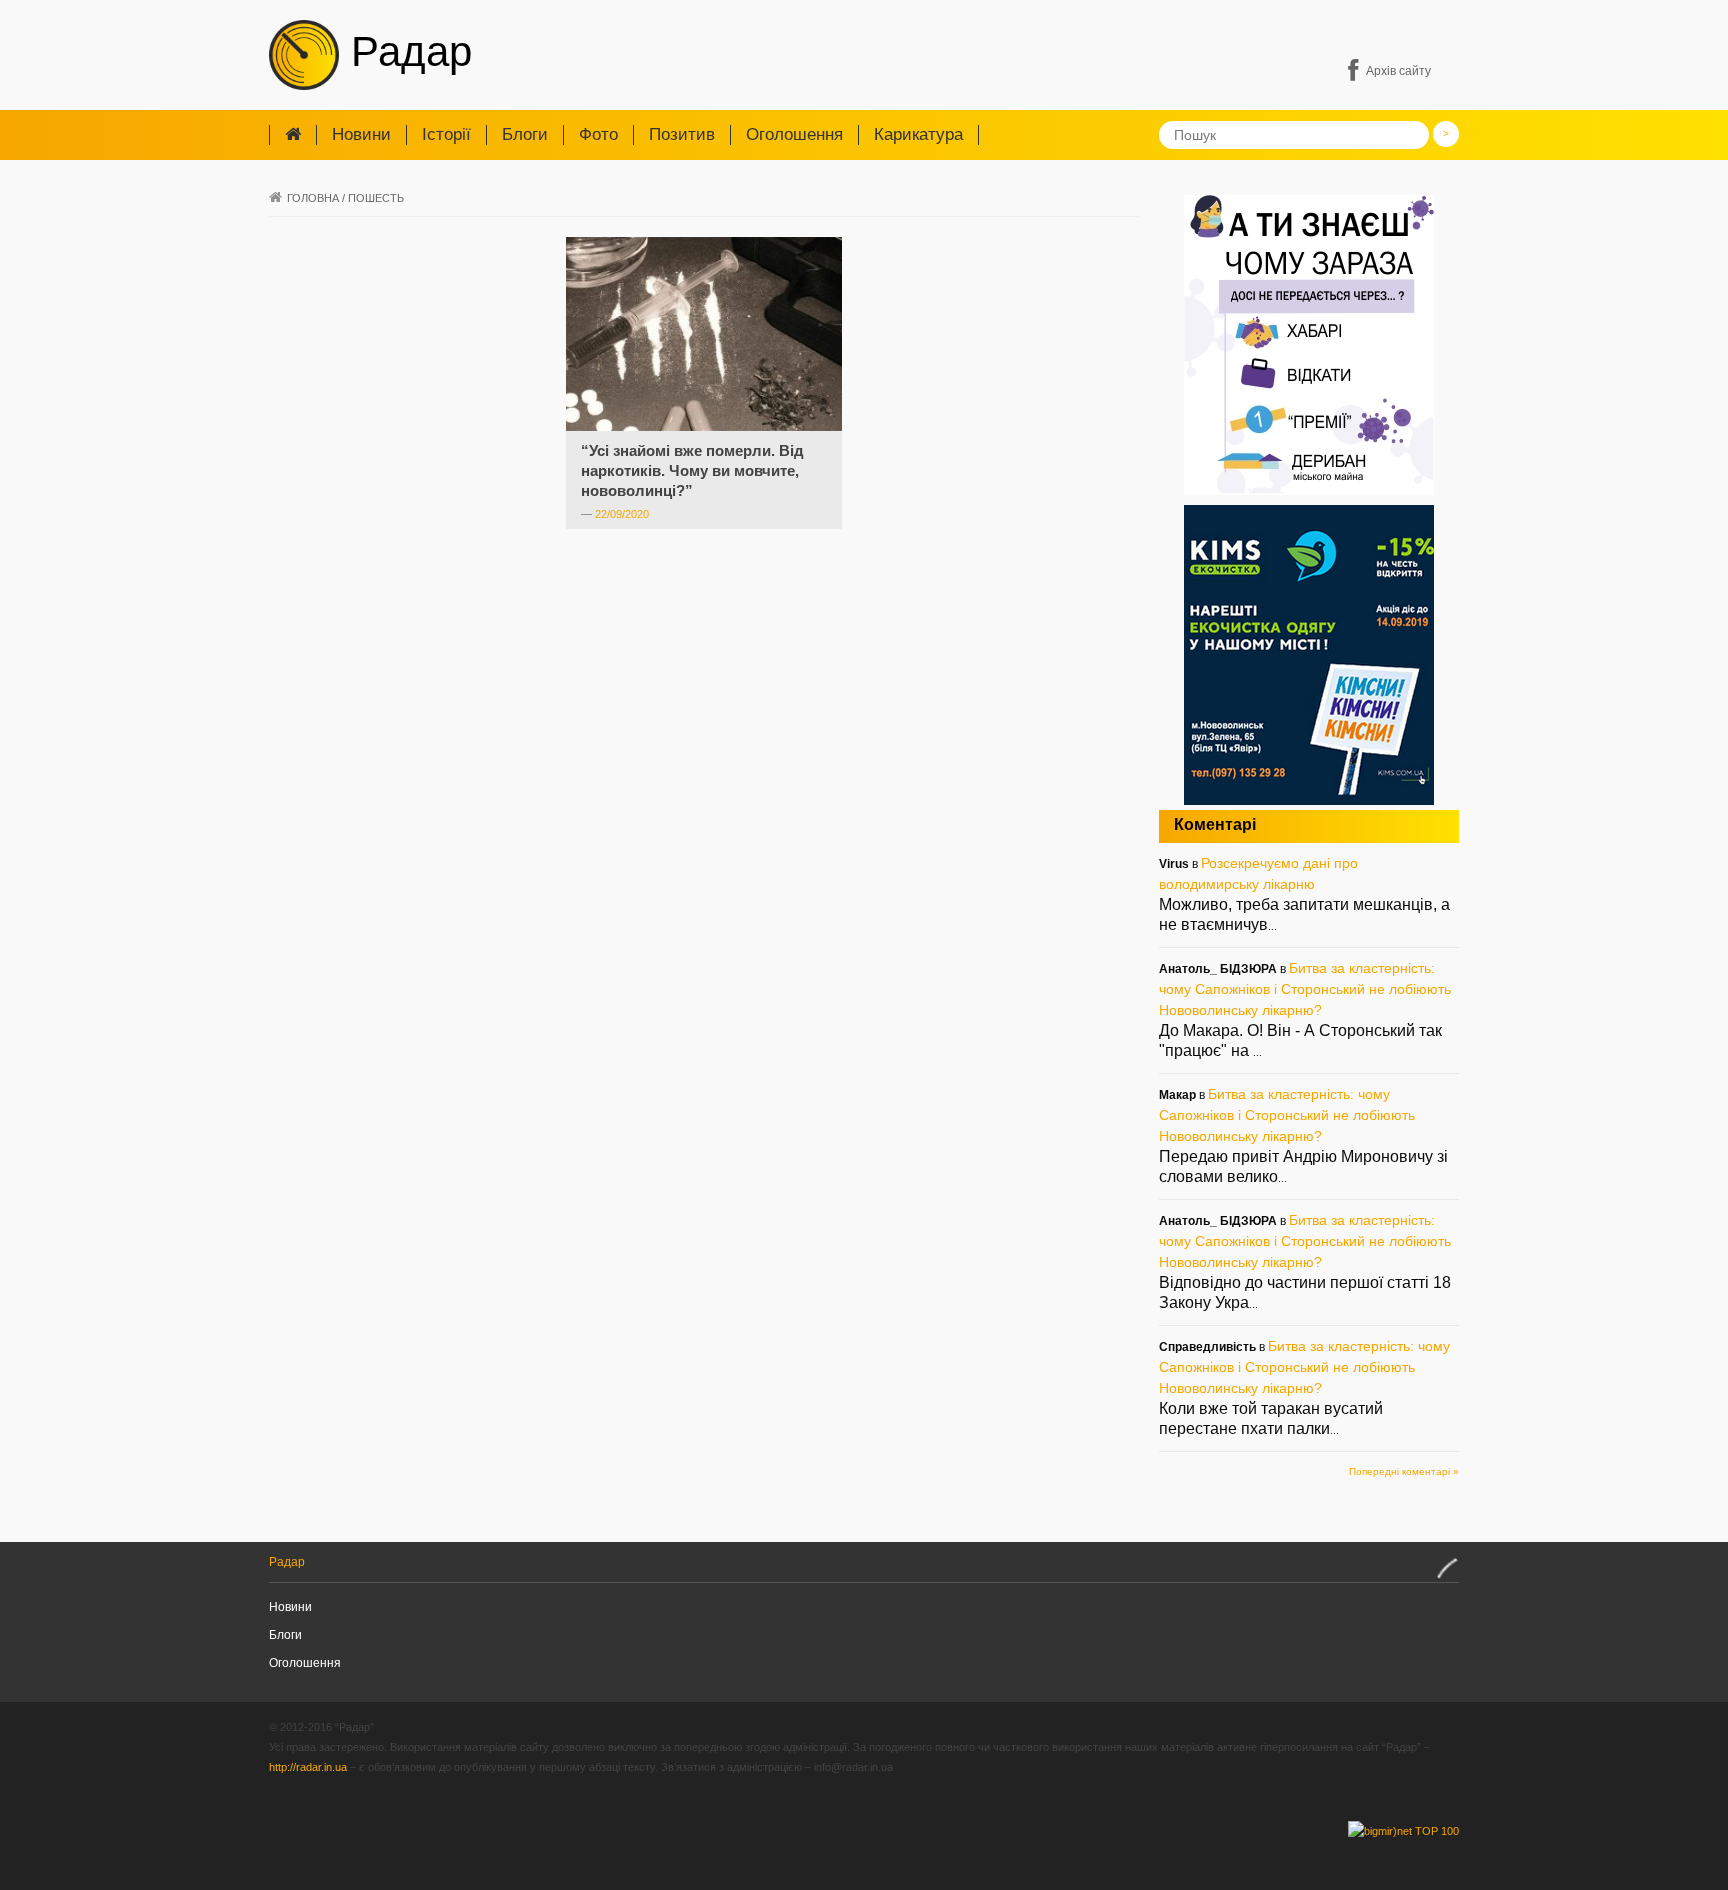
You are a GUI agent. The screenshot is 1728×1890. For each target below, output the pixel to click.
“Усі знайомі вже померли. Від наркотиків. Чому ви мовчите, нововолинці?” (692, 470)
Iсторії (446, 134)
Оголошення (794, 134)
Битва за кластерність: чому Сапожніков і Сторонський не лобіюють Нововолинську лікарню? (1305, 989)
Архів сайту (1398, 71)
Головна (313, 198)
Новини (361, 134)
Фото (598, 134)
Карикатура (918, 134)
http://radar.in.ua (308, 1767)
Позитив (682, 134)
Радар (405, 51)
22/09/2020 (622, 514)
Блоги (525, 134)
